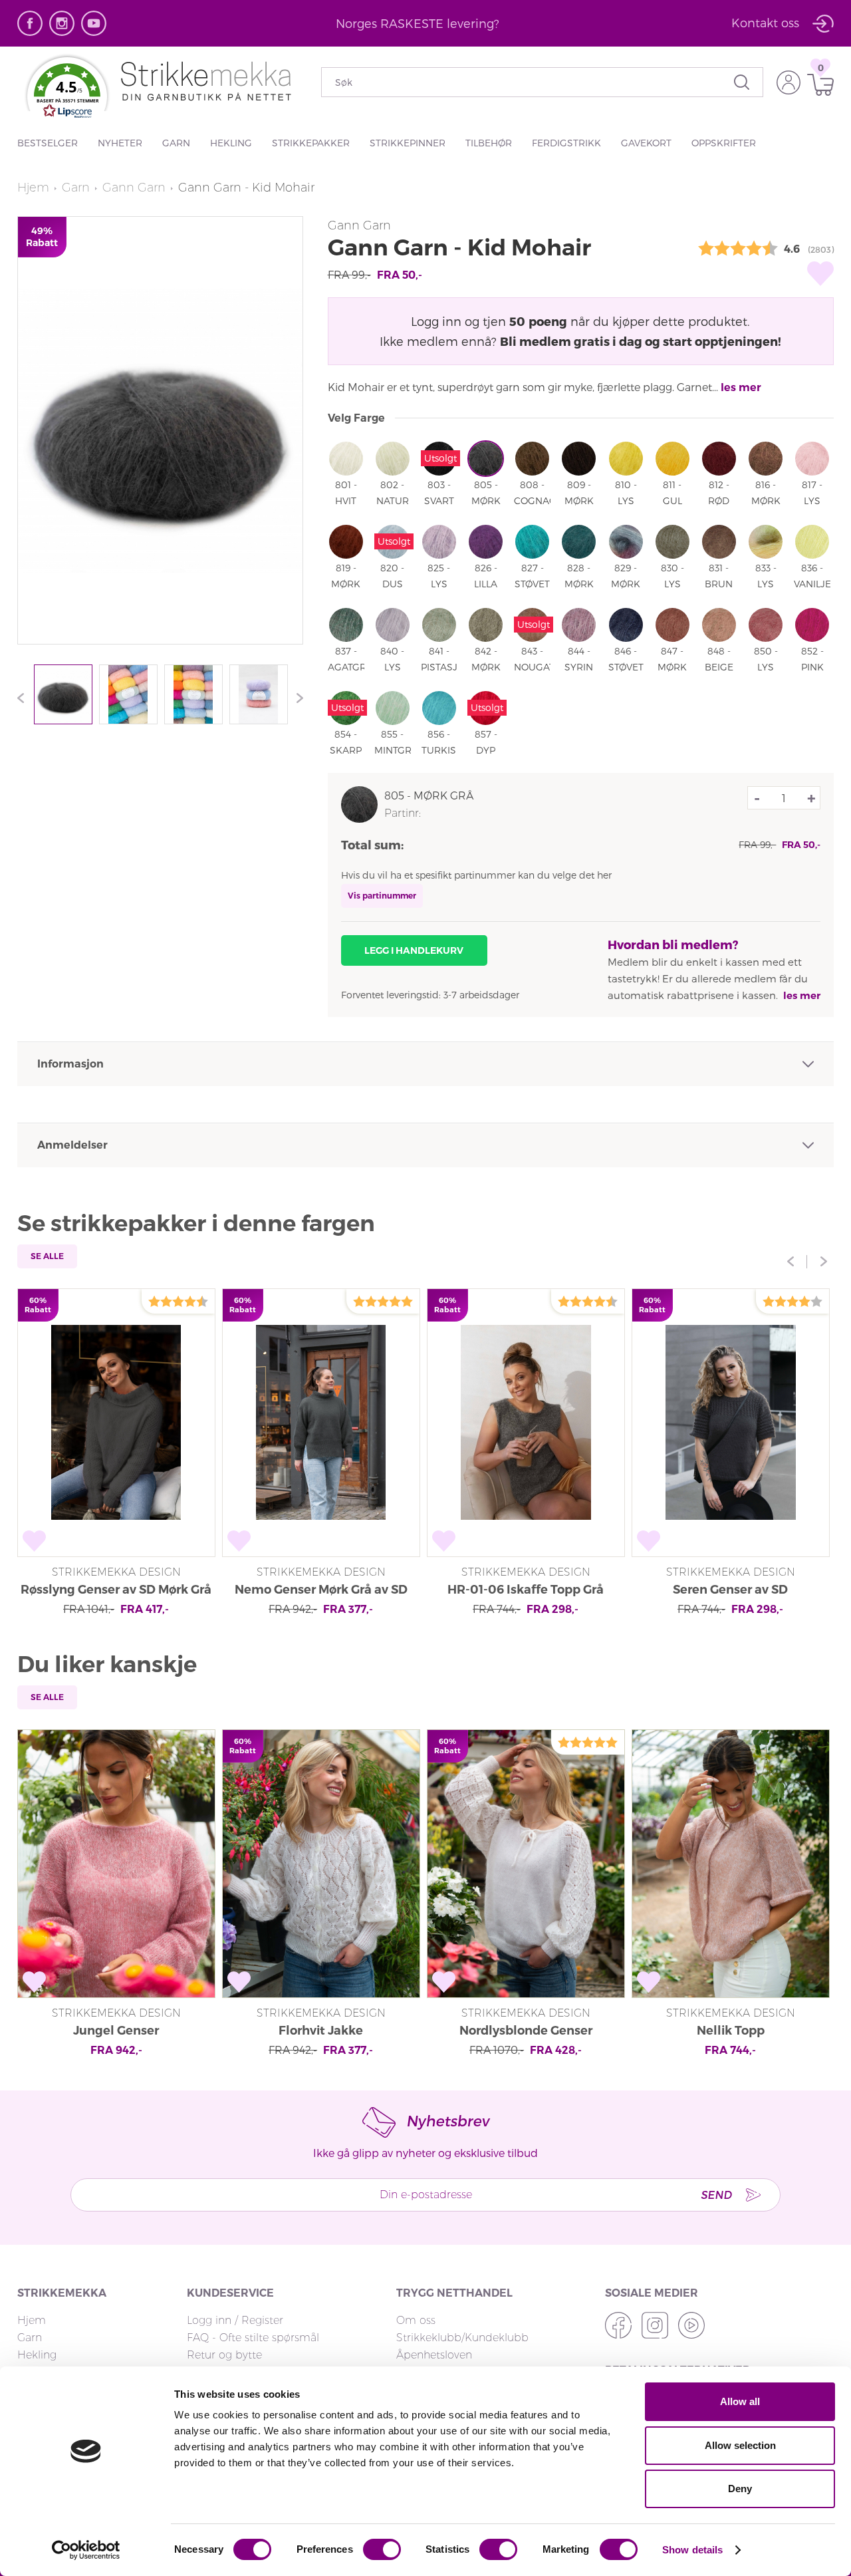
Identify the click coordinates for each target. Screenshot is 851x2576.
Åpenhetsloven (434, 2355)
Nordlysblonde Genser (526, 2031)
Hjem (33, 188)
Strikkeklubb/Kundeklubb (462, 2338)
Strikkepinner (408, 143)
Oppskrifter (724, 143)
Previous (24, 698)
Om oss (416, 2320)
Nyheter (120, 143)
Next (297, 698)
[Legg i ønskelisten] (820, 273)
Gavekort (646, 143)
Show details (692, 2550)
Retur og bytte (224, 2355)
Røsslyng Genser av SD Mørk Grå (116, 1590)
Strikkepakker (311, 143)
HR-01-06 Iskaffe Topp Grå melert (526, 1591)
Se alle (47, 1256)
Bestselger (48, 143)
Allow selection (740, 2445)
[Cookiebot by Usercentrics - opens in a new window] (86, 2550)
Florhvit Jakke (321, 2031)
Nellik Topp (731, 2031)
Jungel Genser (116, 2031)
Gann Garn (134, 188)
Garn (176, 143)
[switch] (382, 2549)
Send (716, 2195)
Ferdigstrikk (566, 143)
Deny (740, 2489)
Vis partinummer (382, 896)
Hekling (231, 143)
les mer (741, 387)
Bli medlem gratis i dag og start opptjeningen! (641, 341)
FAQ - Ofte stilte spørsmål (253, 2338)
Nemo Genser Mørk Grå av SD (321, 1590)
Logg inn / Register (235, 2320)
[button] (67, 94)
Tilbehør (489, 143)
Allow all (740, 2401)
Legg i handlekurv (414, 950)
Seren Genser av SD (730, 1590)
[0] (817, 85)
